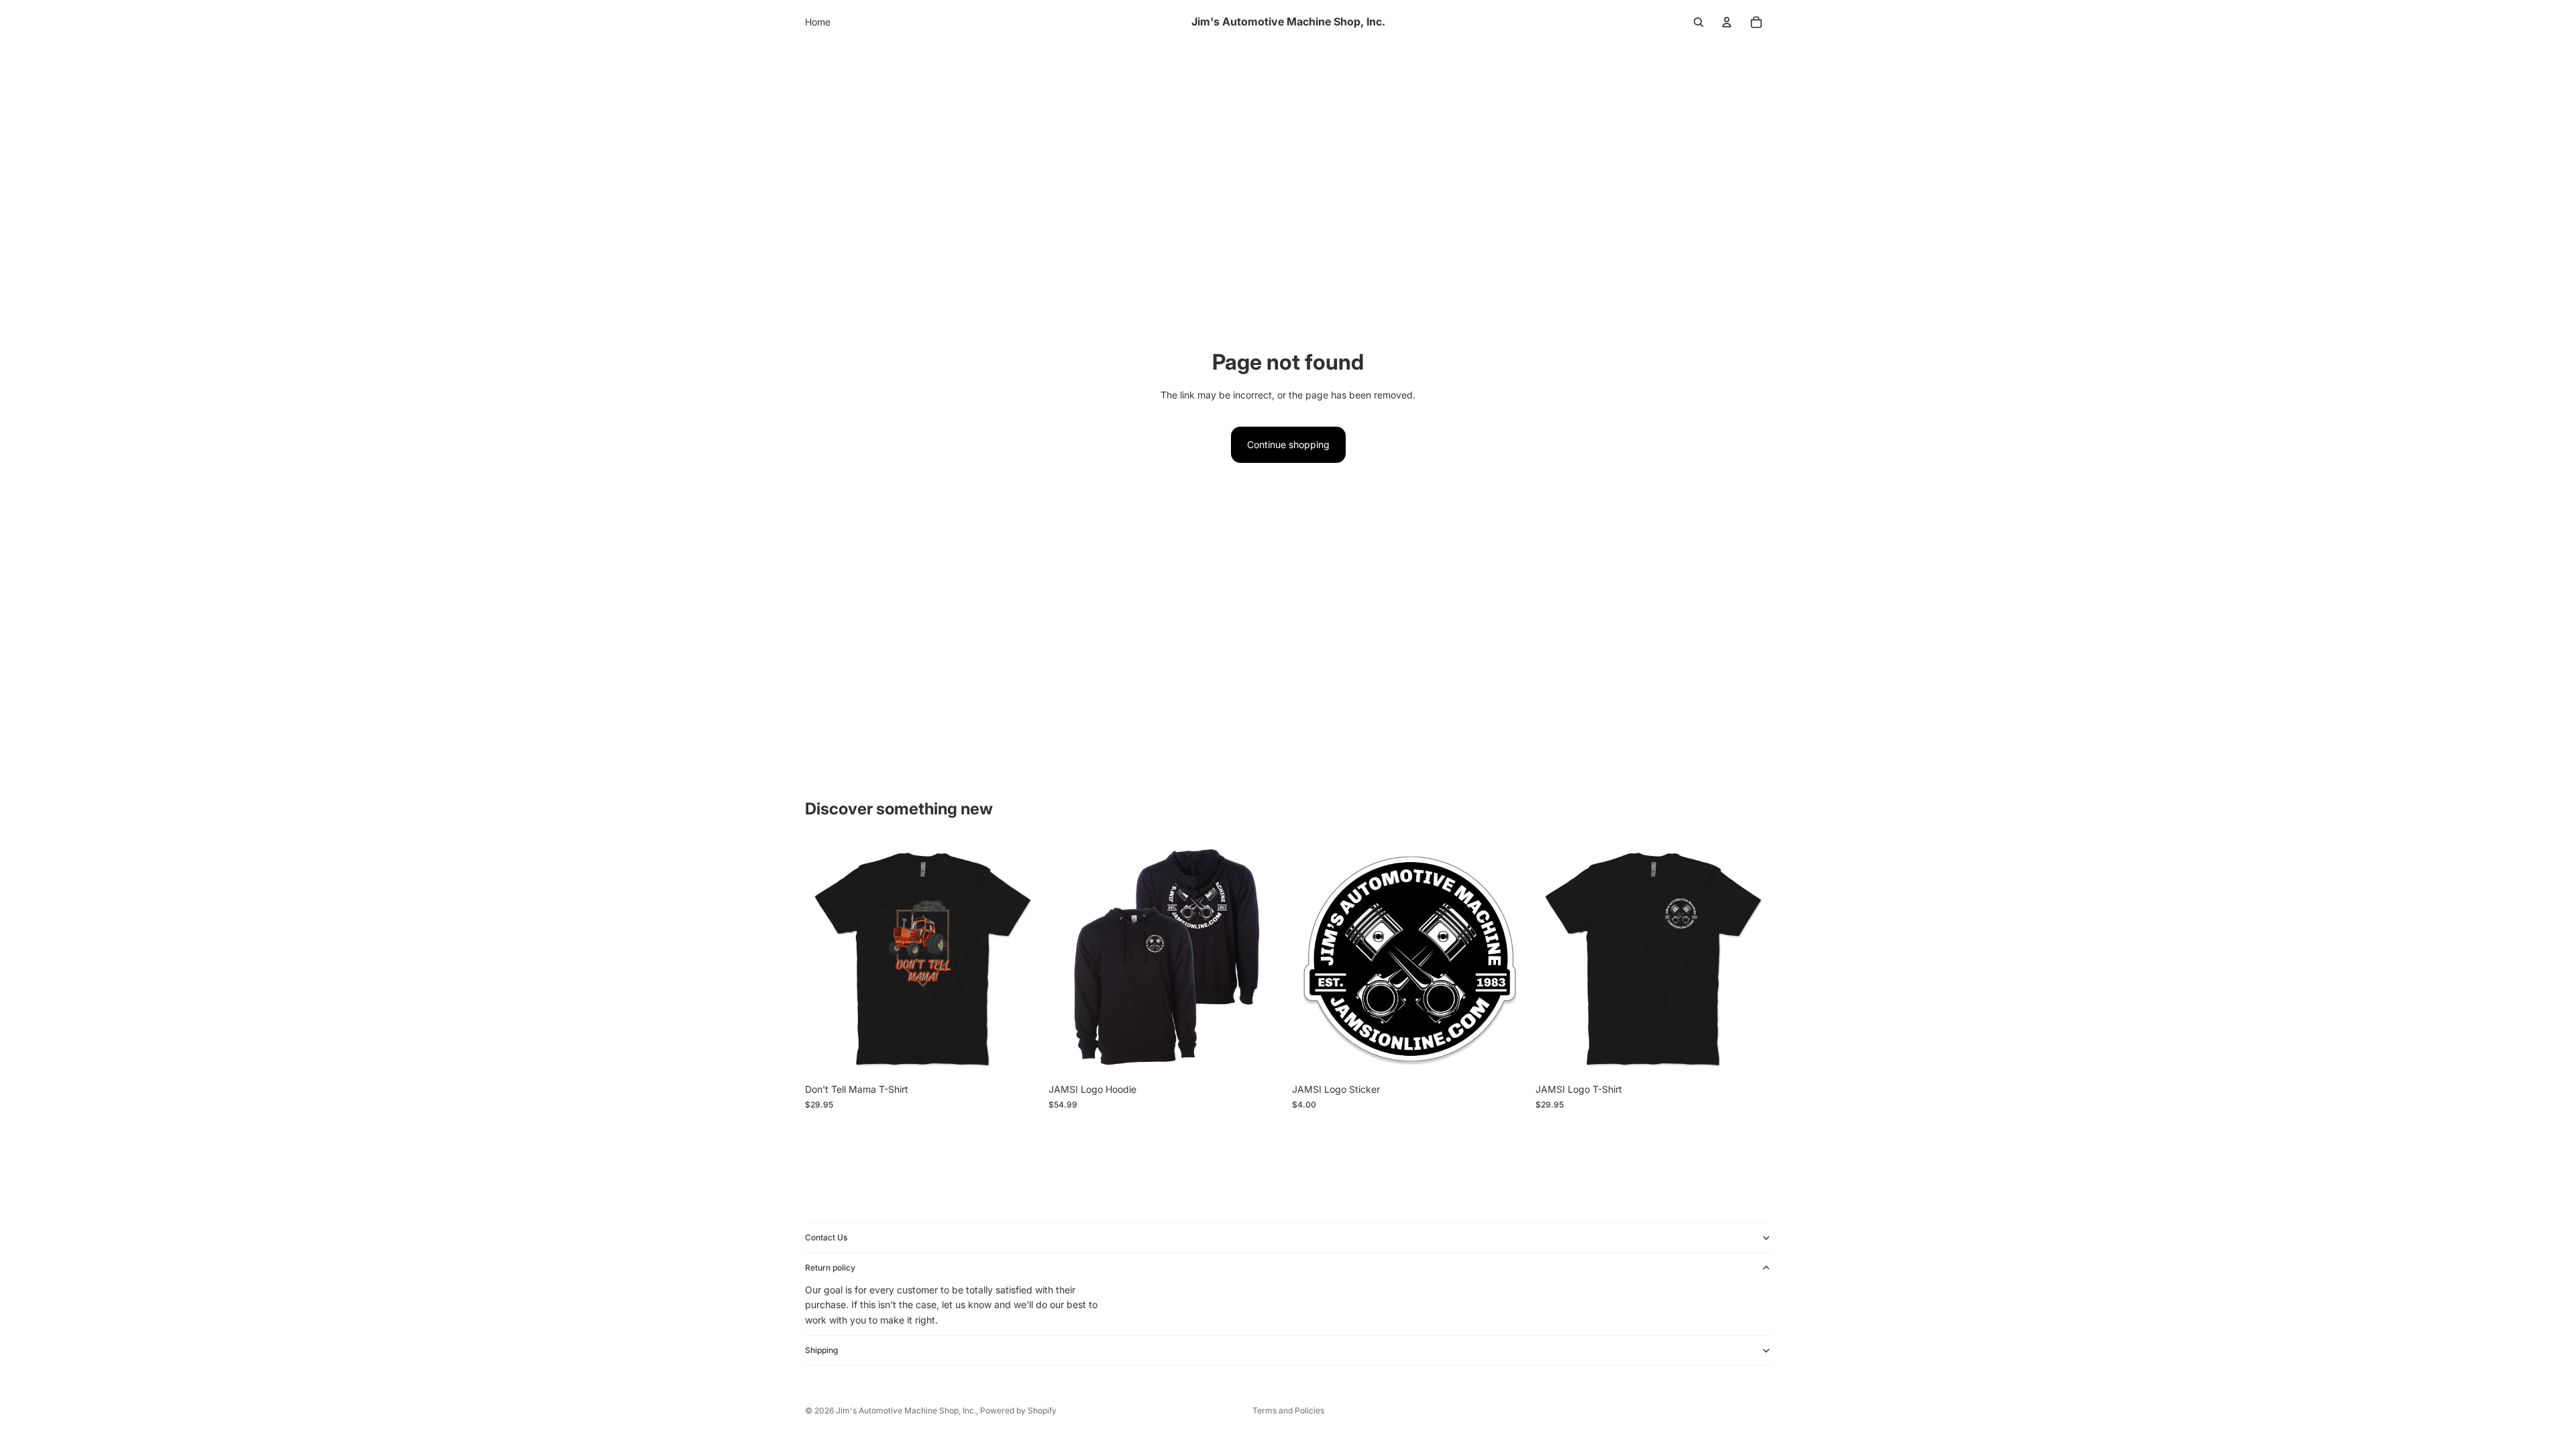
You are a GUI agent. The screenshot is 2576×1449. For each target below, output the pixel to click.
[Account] (1727, 22)
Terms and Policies (1288, 1410)
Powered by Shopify (1018, 1410)
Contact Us (826, 1237)
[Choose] (1020, 1057)
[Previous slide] (1069, 959)
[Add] (1507, 1057)
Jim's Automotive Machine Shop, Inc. (906, 1410)
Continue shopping (1288, 444)
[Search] (1699, 22)
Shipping (821, 1351)
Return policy (830, 1268)
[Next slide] (1264, 959)
